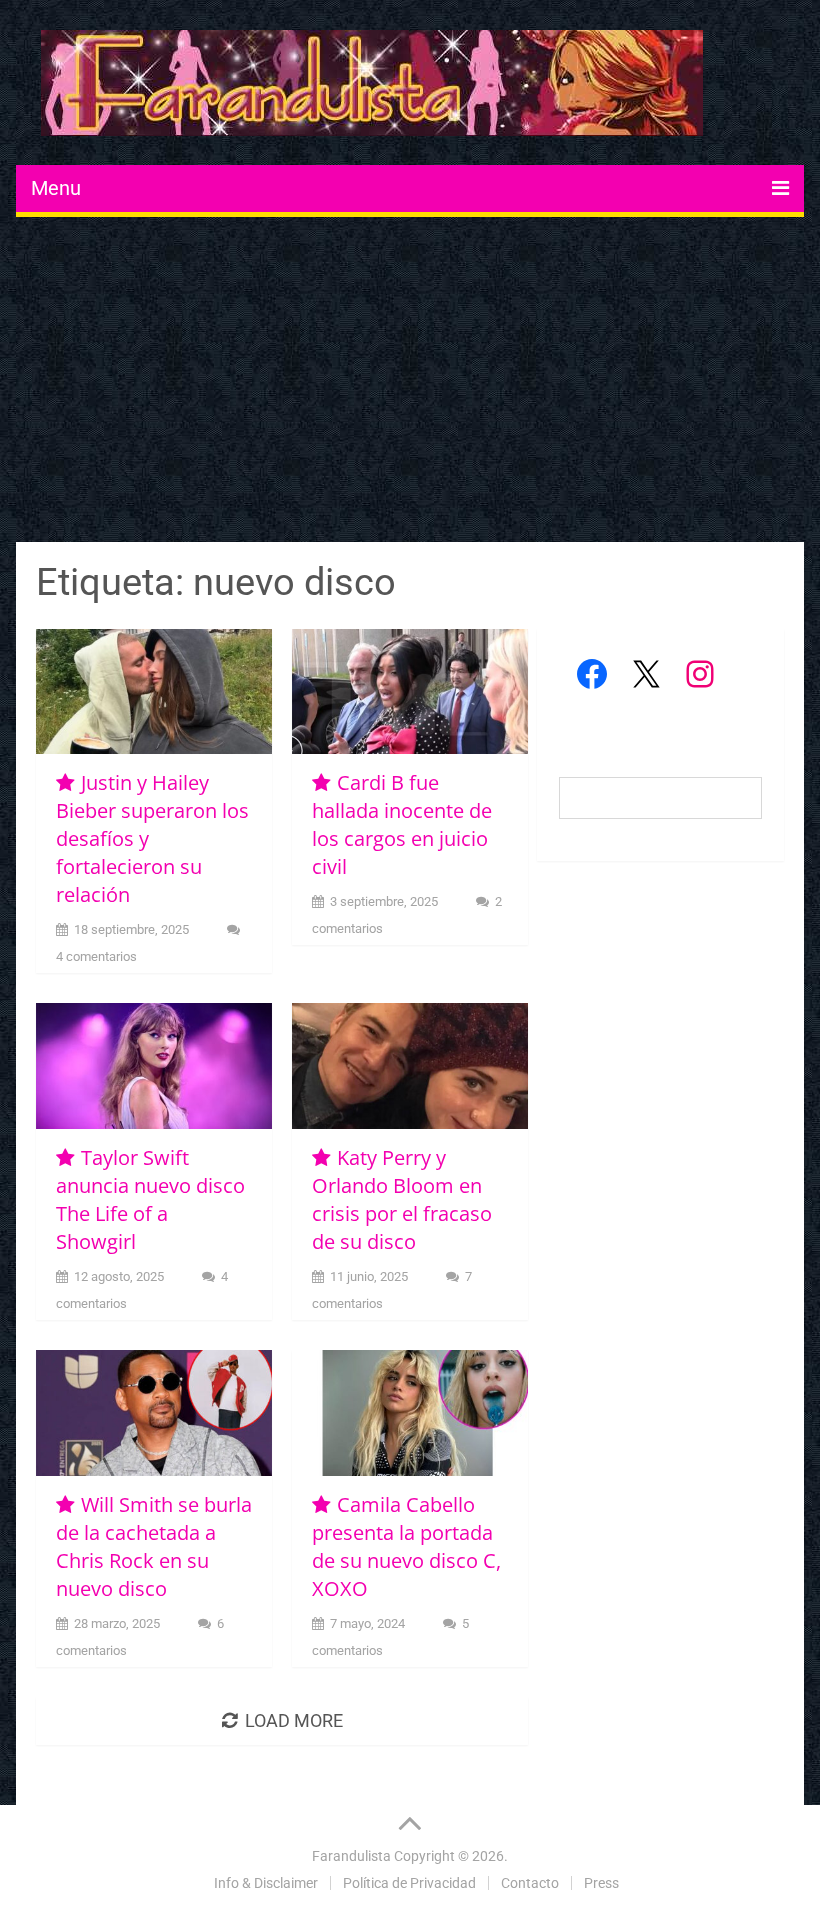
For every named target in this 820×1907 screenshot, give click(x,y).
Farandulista (351, 1856)
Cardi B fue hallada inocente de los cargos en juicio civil (402, 824)
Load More (294, 1720)
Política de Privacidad (409, 1883)
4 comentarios (96, 956)
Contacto (530, 1883)
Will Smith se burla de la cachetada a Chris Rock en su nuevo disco (154, 1546)
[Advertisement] (410, 382)
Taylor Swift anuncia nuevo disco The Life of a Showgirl (150, 1199)
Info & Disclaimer (266, 1883)
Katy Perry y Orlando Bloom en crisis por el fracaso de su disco (402, 1199)
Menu (56, 188)
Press (601, 1883)
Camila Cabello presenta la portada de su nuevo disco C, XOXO (406, 1546)
